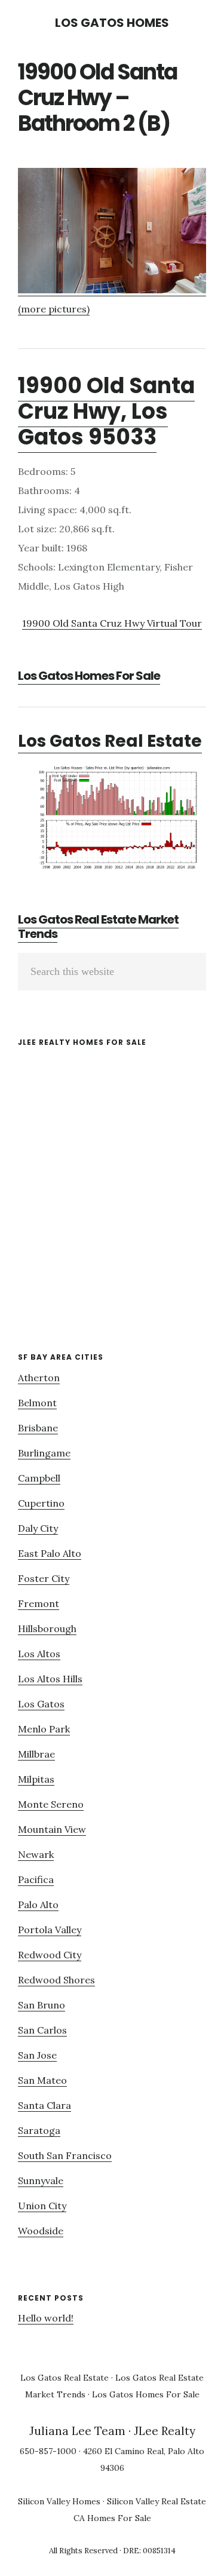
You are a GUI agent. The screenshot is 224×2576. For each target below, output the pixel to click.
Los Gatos (41, 1704)
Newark (36, 1854)
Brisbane (38, 1428)
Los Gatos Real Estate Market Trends (98, 927)
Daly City (38, 1528)
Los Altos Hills (50, 1679)
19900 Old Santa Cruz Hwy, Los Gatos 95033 (106, 411)
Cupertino (41, 1503)
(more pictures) (54, 309)
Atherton (39, 1378)
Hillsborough (47, 1629)
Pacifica (36, 1879)
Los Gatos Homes (112, 23)
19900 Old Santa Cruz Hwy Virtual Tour (112, 623)
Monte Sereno (51, 1804)
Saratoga (39, 2130)
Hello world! (46, 2318)
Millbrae (36, 1754)
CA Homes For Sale (112, 2518)
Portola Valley (50, 1930)
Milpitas (36, 1779)
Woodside (41, 2231)
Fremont (39, 1603)
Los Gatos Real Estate (110, 741)
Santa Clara (45, 2105)
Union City (42, 2206)
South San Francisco (65, 2155)
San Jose (37, 2055)
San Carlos (42, 2030)
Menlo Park (44, 1729)
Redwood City (50, 1955)
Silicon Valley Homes (59, 2501)
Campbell (39, 1478)
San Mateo (42, 2080)
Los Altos (39, 1654)
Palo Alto (38, 1905)
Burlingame (44, 1453)
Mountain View (52, 1829)
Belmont (37, 1403)
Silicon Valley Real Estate (157, 2501)
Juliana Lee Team (77, 2431)
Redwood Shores (56, 1980)
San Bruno (42, 2005)
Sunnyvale (41, 2181)
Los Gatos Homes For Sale (89, 676)
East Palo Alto (50, 1553)
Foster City (44, 1578)
